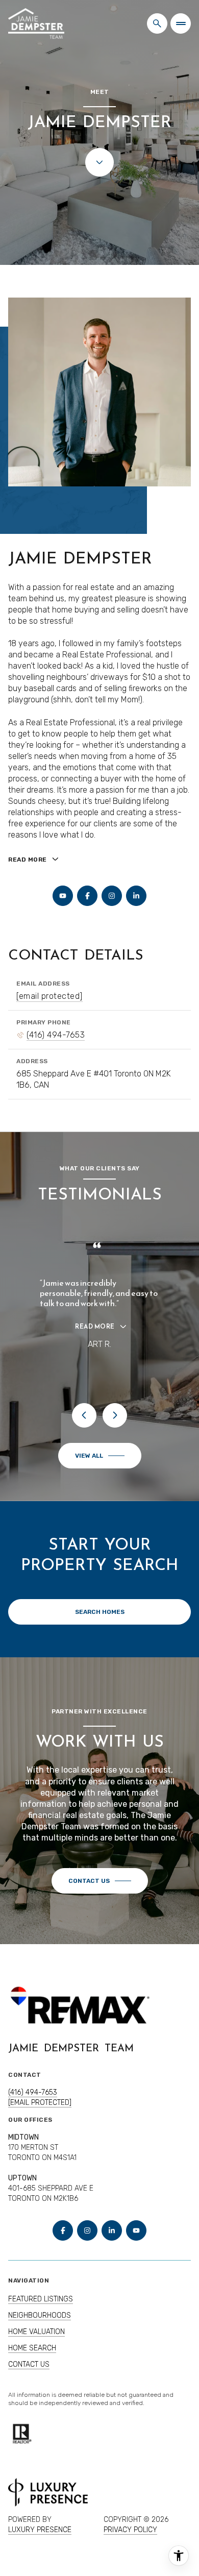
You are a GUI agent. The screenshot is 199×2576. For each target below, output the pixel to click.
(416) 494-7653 (56, 1035)
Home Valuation (36, 2342)
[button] (100, 1891)
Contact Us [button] (29, 2375)
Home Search (32, 2358)
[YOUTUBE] (63, 896)
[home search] (157, 23)
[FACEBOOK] (87, 896)
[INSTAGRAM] (112, 896)
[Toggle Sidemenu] (181, 23)
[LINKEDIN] (136, 896)
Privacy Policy (130, 2540)
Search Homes (100, 1622)
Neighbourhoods (40, 2326)
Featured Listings (41, 2309)
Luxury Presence (40, 2540)
